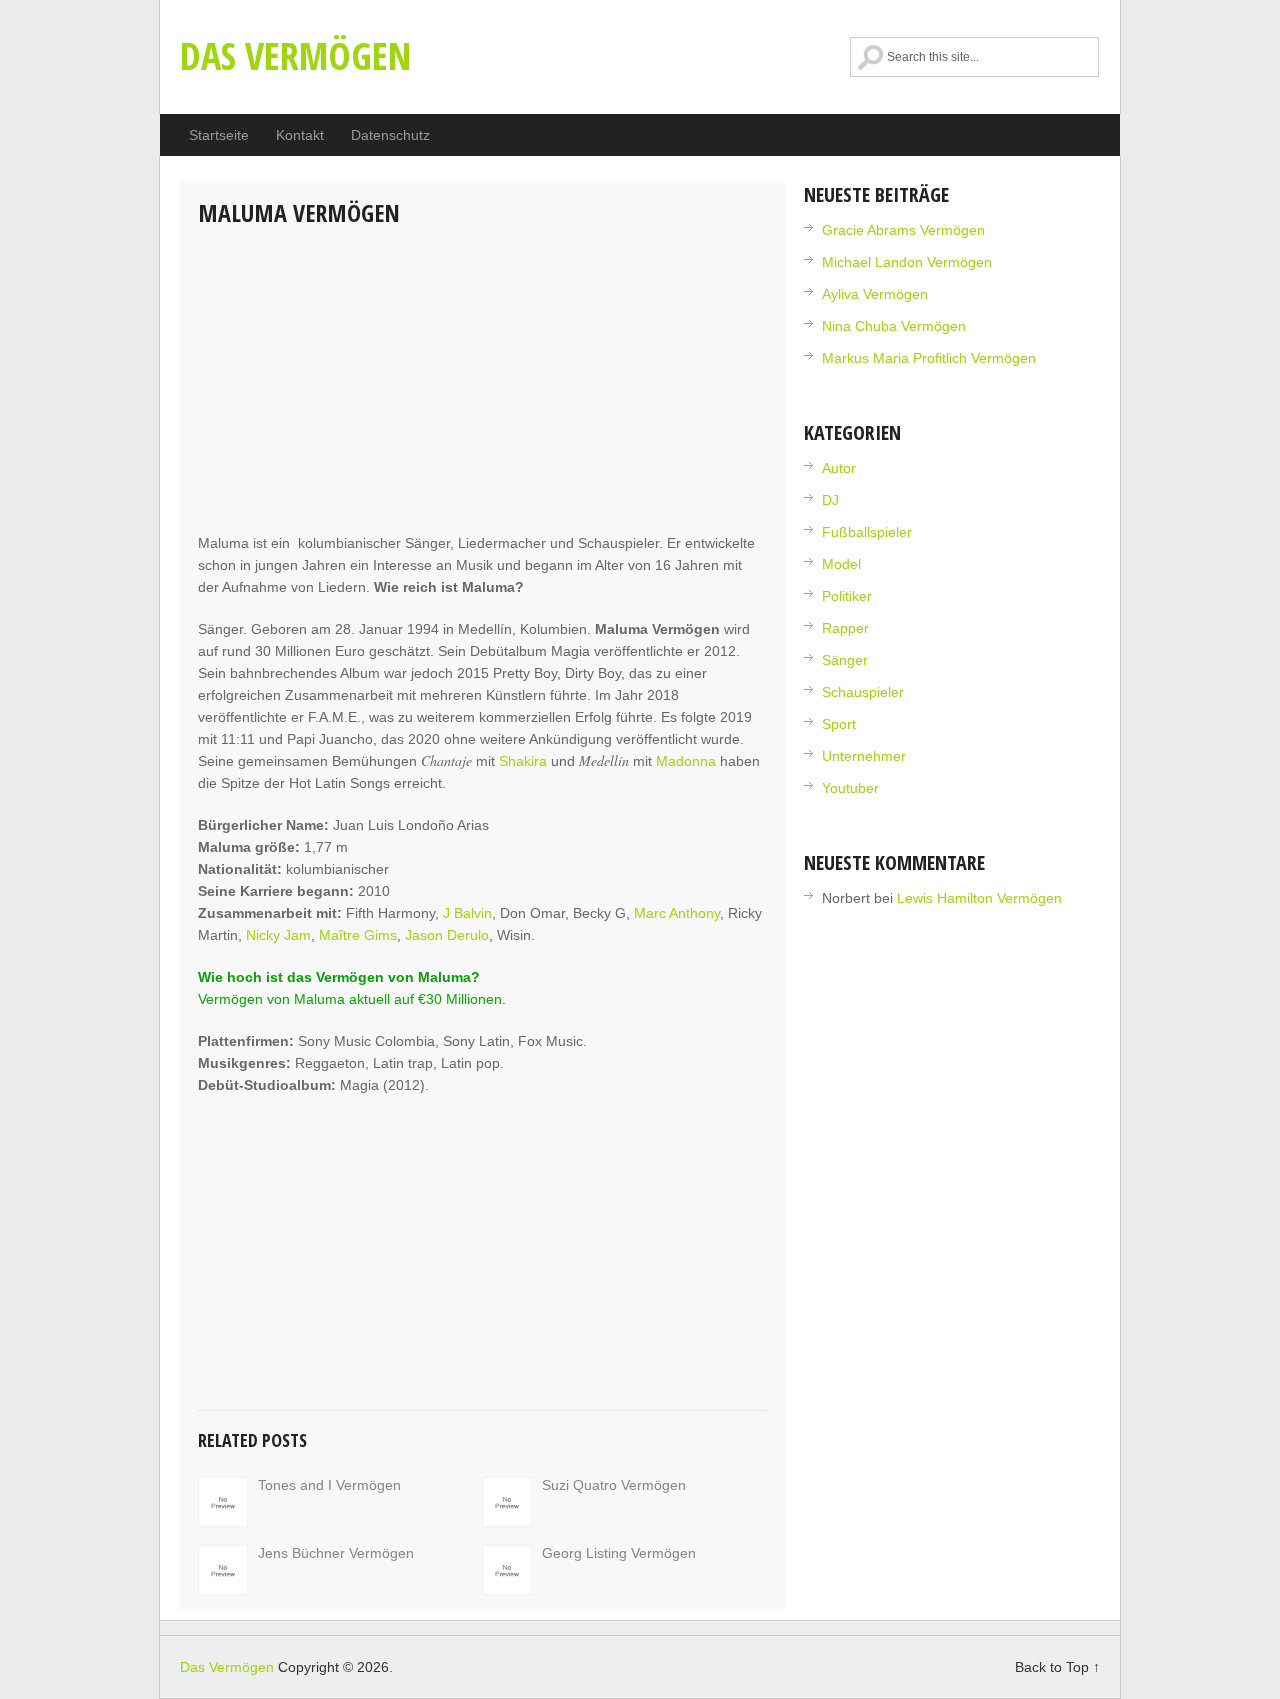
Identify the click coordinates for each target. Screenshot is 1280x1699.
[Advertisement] (482, 382)
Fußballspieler (867, 532)
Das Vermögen (295, 55)
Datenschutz (390, 135)
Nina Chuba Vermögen (894, 326)
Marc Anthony (677, 913)
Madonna (686, 761)
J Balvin (467, 913)
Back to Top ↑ (1057, 1667)
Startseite (219, 135)
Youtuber (850, 788)
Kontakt (300, 135)
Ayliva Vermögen (875, 294)
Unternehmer (864, 756)
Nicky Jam (278, 935)
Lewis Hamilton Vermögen (979, 898)
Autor (839, 468)
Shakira (523, 761)
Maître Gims (358, 935)
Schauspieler (863, 692)
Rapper (845, 628)
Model (841, 564)
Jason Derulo (447, 935)
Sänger (845, 660)
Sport (839, 724)
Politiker (847, 596)
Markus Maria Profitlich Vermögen (929, 358)
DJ (830, 500)
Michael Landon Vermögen (907, 262)
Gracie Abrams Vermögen (903, 230)
